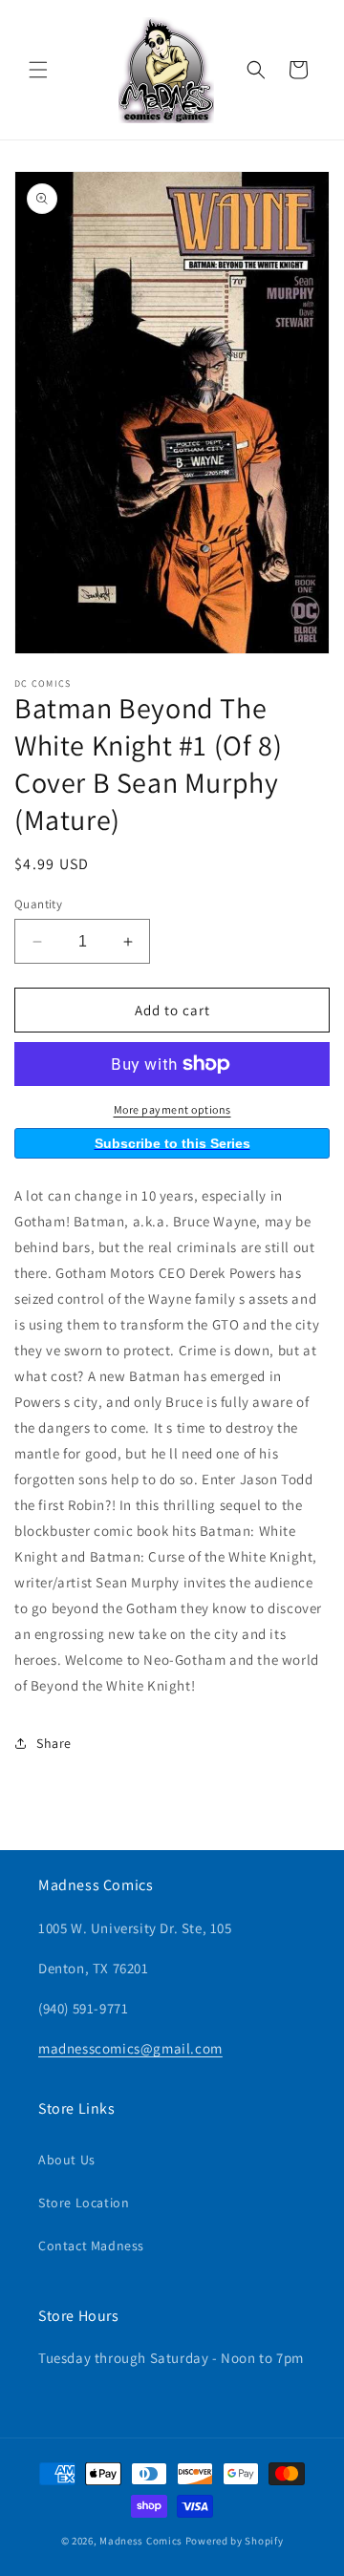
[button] (38, 70)
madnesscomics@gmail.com (130, 2048)
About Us (67, 2160)
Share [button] (54, 1743)
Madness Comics (141, 2541)
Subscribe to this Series (172, 1143)
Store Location (84, 2203)
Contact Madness (91, 2246)
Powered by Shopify (235, 2541)
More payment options (172, 1109)
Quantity (38, 904)
